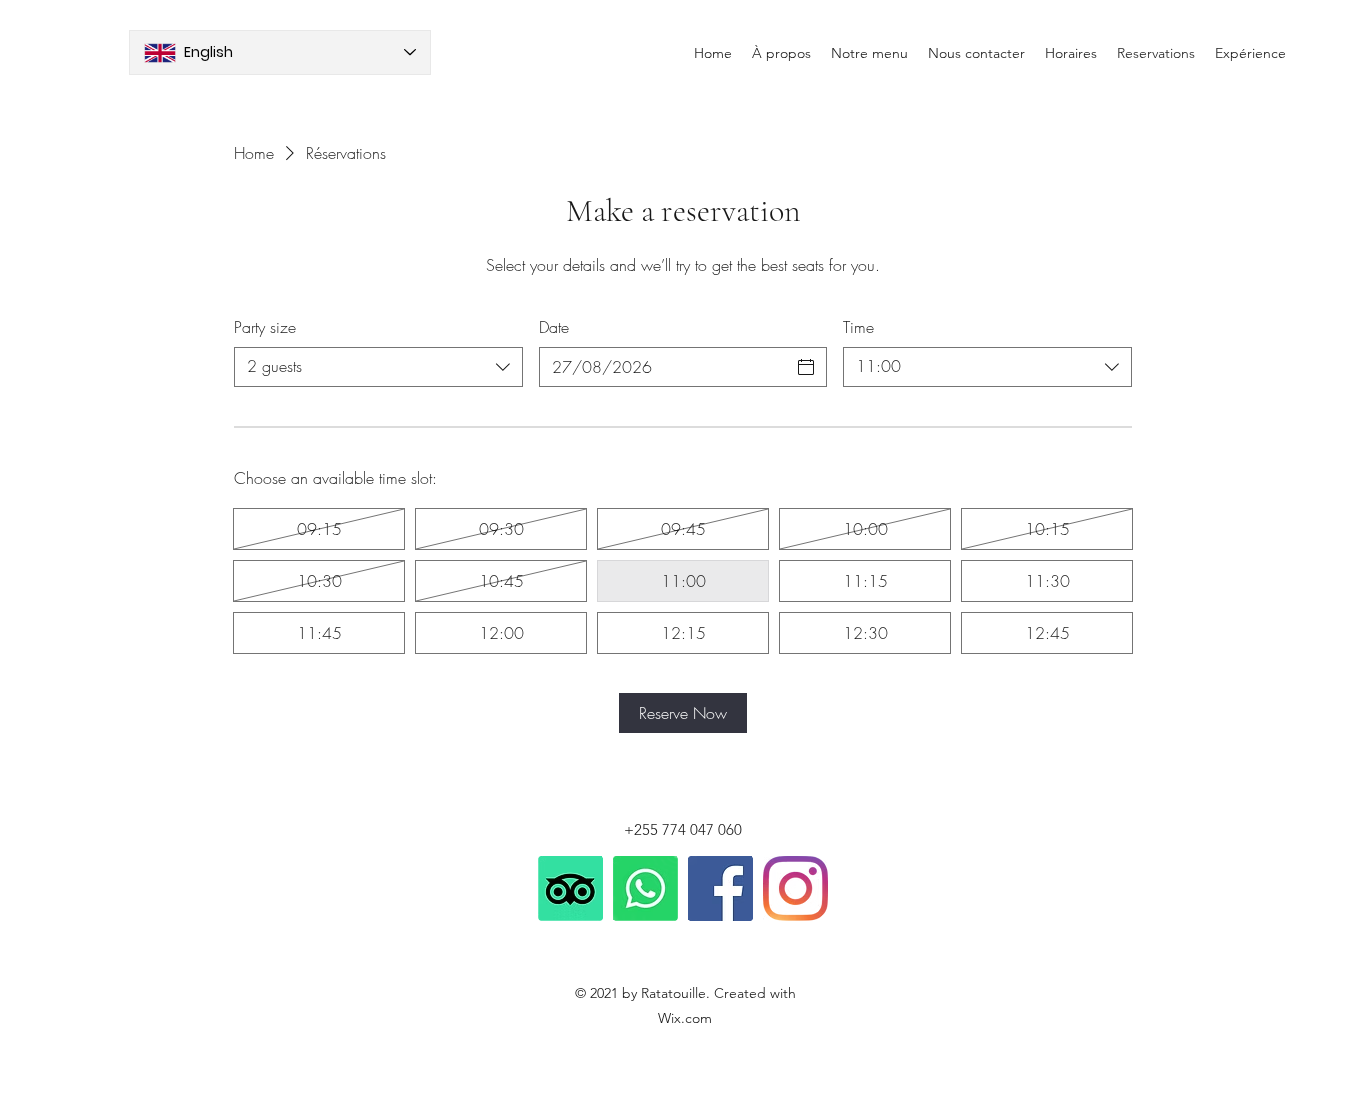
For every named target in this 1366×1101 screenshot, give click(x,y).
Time (858, 327)
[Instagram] (795, 888)
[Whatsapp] (645, 888)
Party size (265, 327)
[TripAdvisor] (570, 888)
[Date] (806, 367)
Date (554, 327)
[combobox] (378, 367)
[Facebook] (720, 888)
